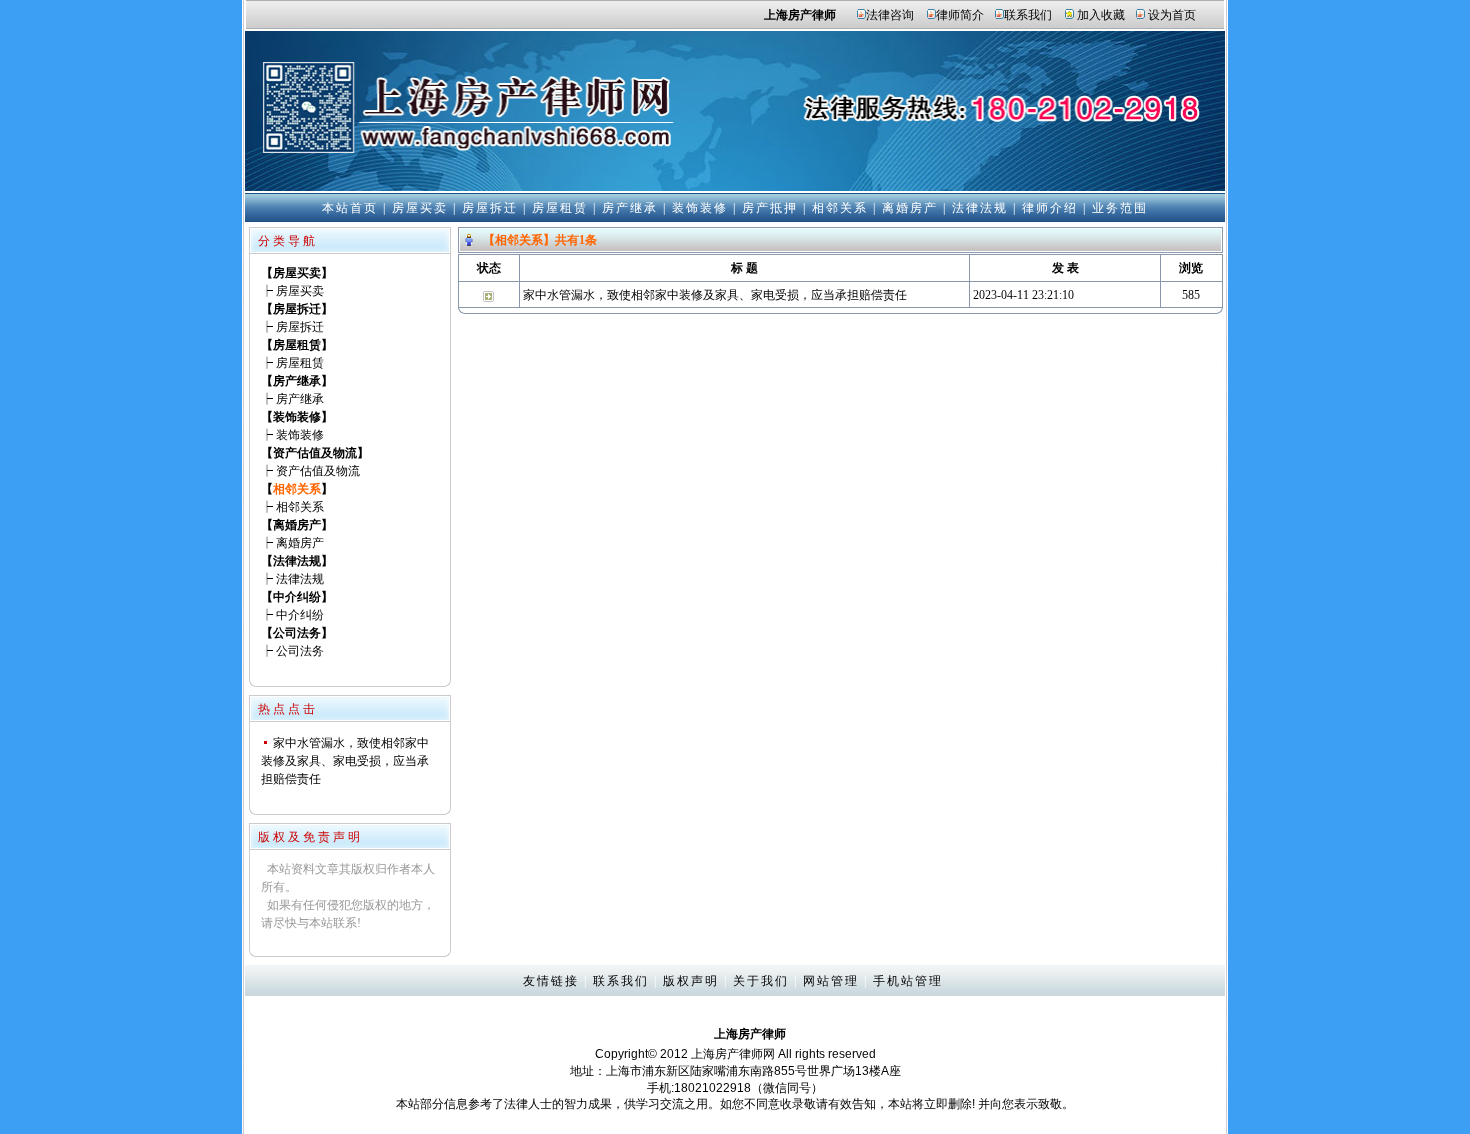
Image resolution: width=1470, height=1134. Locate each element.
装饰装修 (700, 208)
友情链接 (551, 981)
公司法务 (300, 651)
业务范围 (1120, 208)
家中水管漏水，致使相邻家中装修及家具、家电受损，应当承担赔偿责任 (345, 761)
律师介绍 (1050, 208)
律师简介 (960, 15)
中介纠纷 (300, 615)
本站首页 (350, 208)
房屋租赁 (560, 208)
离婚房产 (910, 208)
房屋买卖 (420, 208)
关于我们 (761, 981)
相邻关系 (840, 208)
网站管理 (831, 981)
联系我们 (1028, 15)
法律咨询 (890, 15)
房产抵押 (770, 208)
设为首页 (1172, 15)
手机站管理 (908, 981)
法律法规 (980, 208)
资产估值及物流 (318, 471)
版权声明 (691, 981)
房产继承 (630, 208)
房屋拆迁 (490, 208)
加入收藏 (1101, 15)
